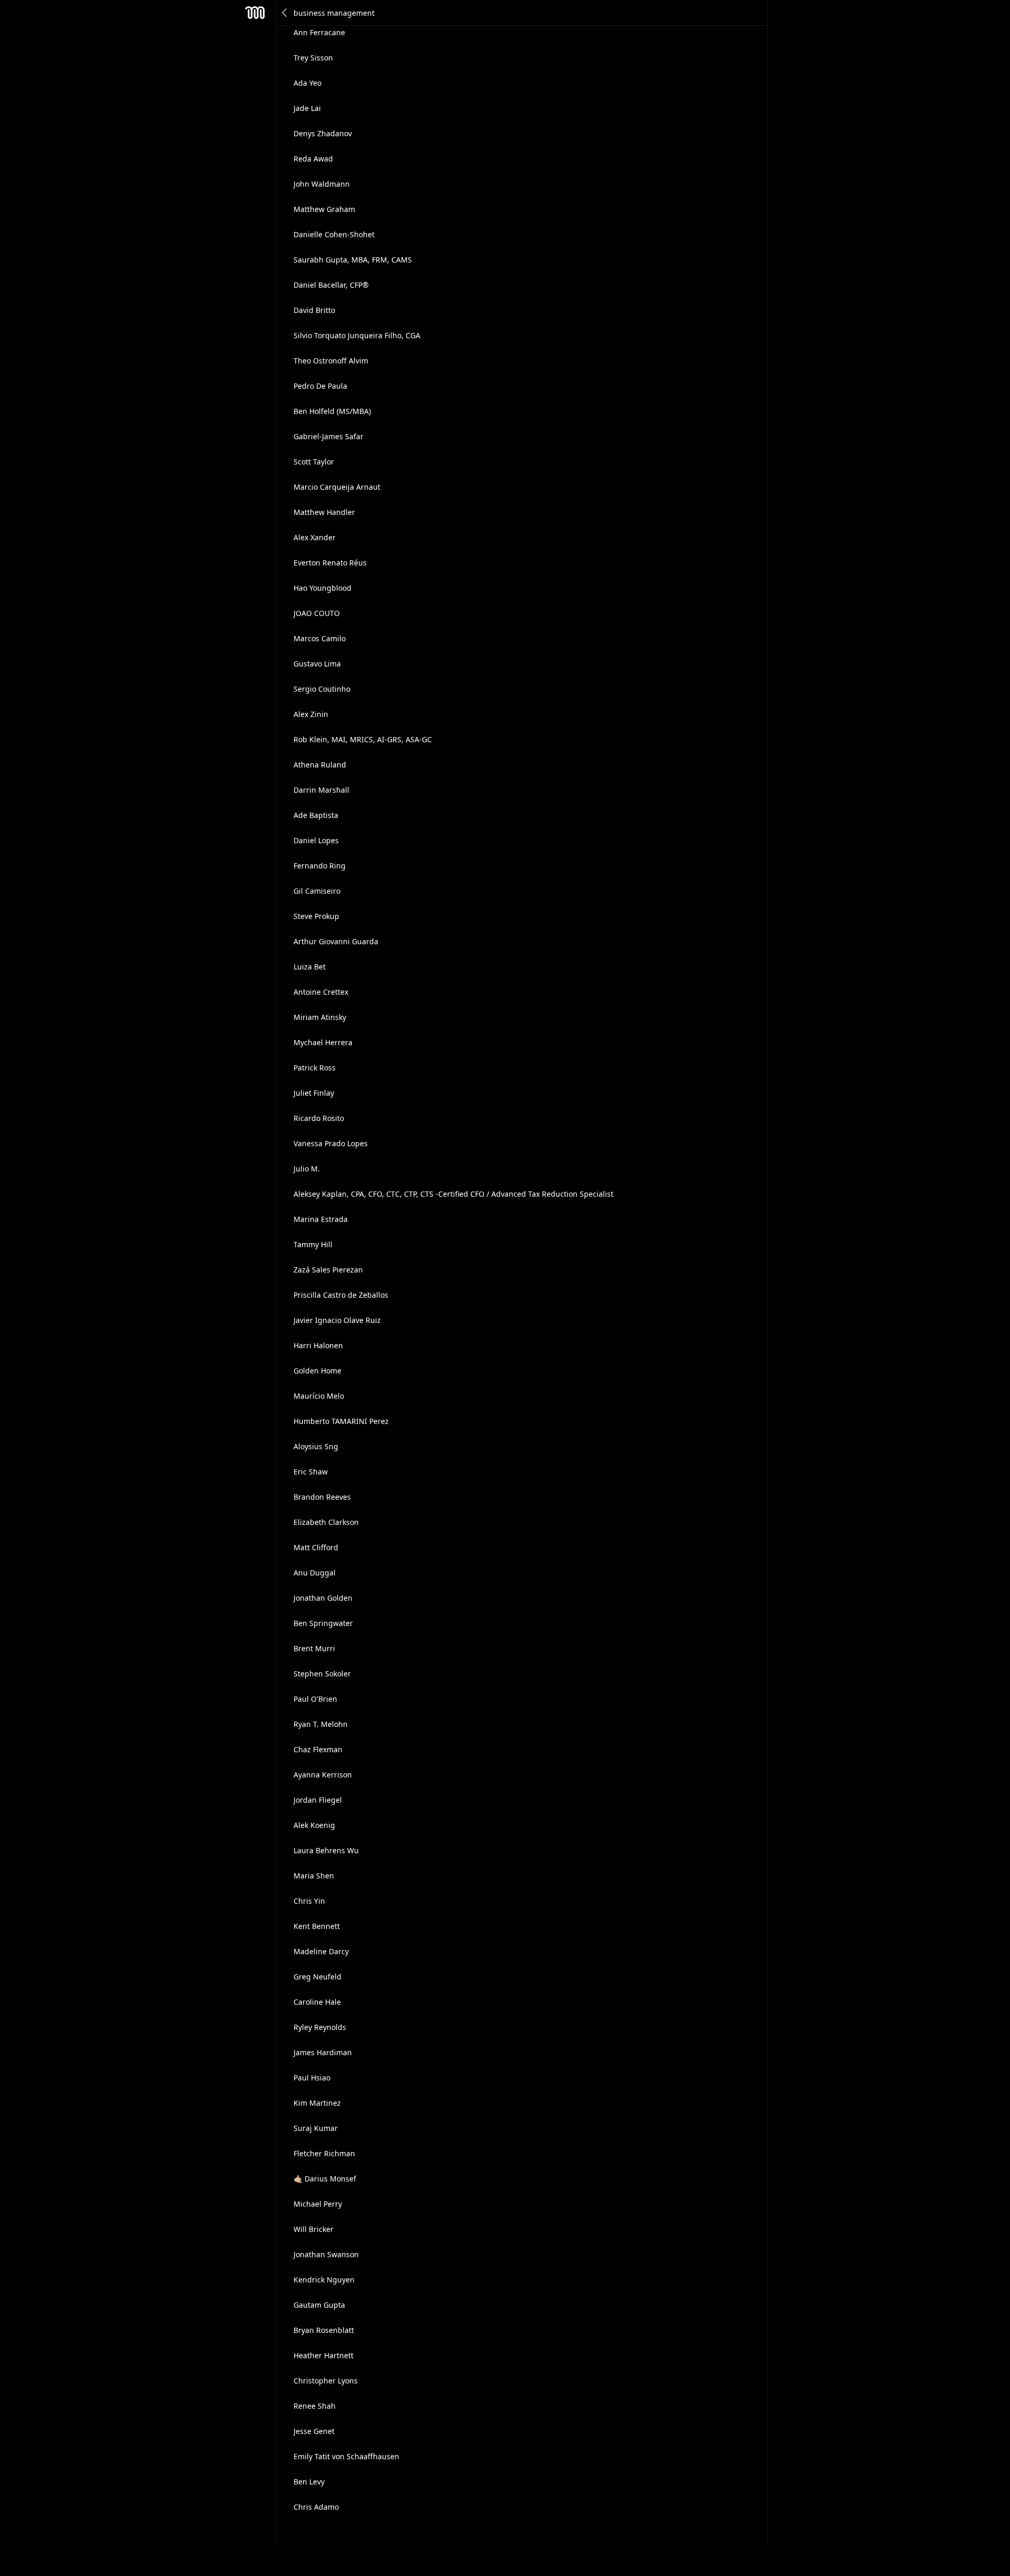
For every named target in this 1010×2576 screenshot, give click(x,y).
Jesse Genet (314, 2431)
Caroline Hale (317, 2002)
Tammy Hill (313, 1244)
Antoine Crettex (321, 992)
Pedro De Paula (320, 386)
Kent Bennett (317, 1926)
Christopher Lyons (326, 2381)
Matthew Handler (324, 512)
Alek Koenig (314, 1825)
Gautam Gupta (319, 2305)
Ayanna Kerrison (323, 1775)
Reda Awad (313, 159)
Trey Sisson (313, 58)
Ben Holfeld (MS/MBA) (332, 411)
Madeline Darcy (321, 1951)
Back (285, 13)
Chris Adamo (316, 2507)
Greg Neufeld (317, 1977)
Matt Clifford (316, 1547)
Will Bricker (314, 2229)
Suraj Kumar (316, 2128)
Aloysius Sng (316, 1446)
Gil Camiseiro (317, 891)
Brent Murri (314, 1648)
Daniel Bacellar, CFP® (331, 285)
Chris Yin (309, 1901)
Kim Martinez (317, 2103)
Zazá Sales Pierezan (328, 1270)
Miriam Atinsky (320, 1017)
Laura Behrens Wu (326, 1850)
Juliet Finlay (314, 1093)
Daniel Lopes (316, 840)
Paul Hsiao (312, 2078)
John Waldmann (322, 184)
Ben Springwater (323, 1623)
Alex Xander (315, 537)
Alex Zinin (311, 714)
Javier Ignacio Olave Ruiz (337, 1320)
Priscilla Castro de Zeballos (341, 1295)
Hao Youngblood (322, 588)
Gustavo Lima (317, 664)
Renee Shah (315, 2406)
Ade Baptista (316, 815)
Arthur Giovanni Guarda (336, 941)
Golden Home (317, 1371)
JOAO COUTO (317, 613)
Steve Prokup (316, 916)
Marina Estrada (321, 1219)
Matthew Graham (324, 209)
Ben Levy (309, 2482)
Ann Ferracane (319, 32)
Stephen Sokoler (322, 1674)
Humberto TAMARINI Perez (341, 1421)
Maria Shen (314, 1876)
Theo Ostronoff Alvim (331, 361)
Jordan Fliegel (318, 1800)
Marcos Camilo (320, 638)
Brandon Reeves (322, 1497)
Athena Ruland (320, 765)
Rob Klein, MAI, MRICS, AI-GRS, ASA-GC (363, 739)
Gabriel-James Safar (329, 436)
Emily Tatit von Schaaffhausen (346, 2456)
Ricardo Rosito (319, 1118)
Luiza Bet (310, 967)
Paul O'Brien (315, 1699)
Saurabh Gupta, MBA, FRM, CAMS (353, 260)
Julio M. (307, 1169)
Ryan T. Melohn (321, 1724)
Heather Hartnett (324, 2355)
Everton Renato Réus (330, 563)
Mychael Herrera (323, 1042)
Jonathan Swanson (326, 2254)
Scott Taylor (314, 462)
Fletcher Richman (324, 2153)
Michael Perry (318, 2204)
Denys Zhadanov (323, 133)
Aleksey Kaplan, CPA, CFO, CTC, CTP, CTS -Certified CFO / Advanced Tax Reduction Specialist (453, 1194)
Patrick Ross (315, 1068)
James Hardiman (323, 2052)
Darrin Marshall (321, 790)
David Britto (314, 310)
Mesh (255, 13)
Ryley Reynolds (320, 2027)
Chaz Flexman (318, 1749)
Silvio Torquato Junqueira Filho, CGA (357, 335)
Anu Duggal (315, 1573)
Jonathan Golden (323, 1598)
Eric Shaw (311, 1472)
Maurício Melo (319, 1396)
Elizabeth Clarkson (326, 1522)
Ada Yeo (307, 83)
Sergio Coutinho (322, 689)
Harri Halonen (318, 1345)
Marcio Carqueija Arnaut (337, 487)
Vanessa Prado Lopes (331, 1143)
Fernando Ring (320, 866)
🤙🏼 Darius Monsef (325, 2179)
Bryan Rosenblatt (324, 2330)
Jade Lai (307, 108)
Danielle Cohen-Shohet (334, 234)
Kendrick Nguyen (324, 2280)
